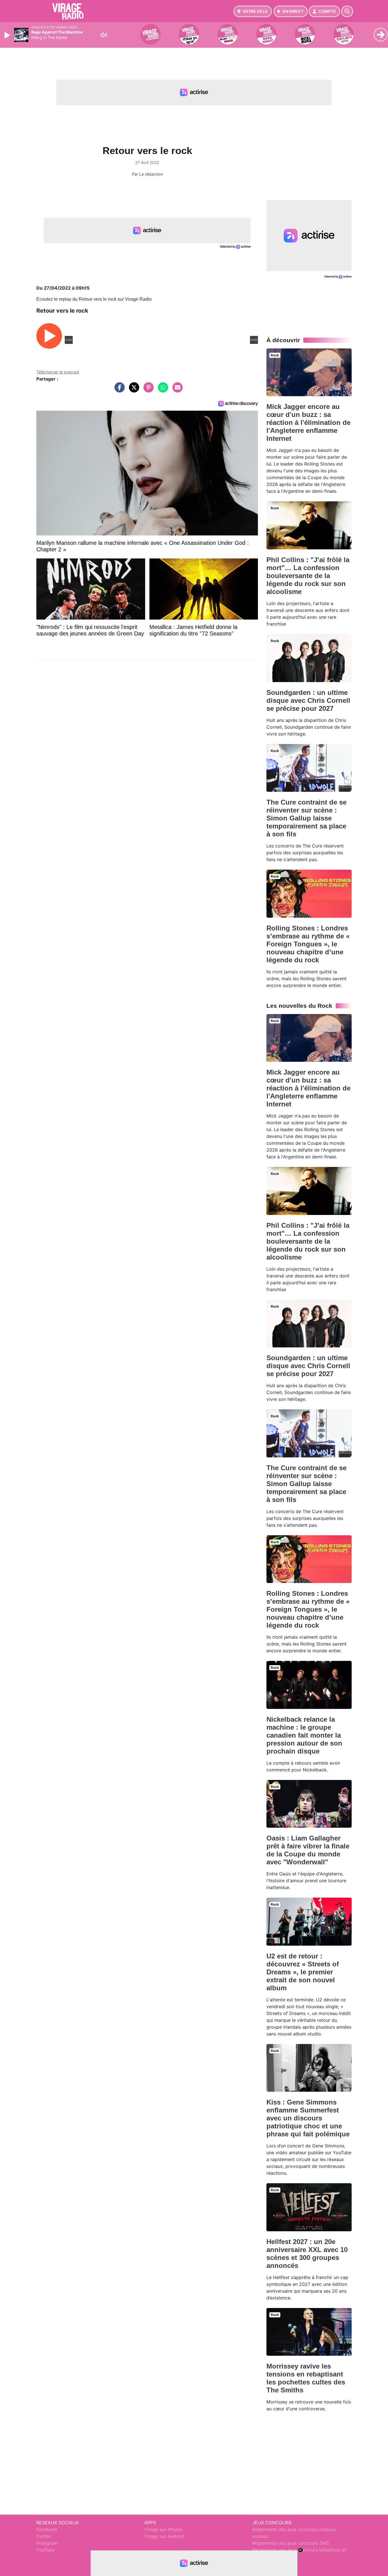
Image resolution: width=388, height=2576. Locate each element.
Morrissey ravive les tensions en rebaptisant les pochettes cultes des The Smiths (306, 2378)
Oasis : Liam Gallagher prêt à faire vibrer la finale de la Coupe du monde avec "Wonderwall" (308, 1850)
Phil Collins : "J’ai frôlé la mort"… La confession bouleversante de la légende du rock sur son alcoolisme (308, 576)
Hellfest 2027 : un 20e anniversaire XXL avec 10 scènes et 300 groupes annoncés (307, 2254)
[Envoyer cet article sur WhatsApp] (162, 390)
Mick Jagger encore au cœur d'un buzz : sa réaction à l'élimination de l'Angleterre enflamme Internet (308, 422)
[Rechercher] (347, 11)
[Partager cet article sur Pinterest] (147, 390)
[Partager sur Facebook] (118, 390)
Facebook (47, 2529)
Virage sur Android (164, 2536)
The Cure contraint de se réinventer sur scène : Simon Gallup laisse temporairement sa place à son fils (306, 818)
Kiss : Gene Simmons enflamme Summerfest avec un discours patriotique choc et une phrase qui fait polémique (308, 2118)
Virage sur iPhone (163, 2529)
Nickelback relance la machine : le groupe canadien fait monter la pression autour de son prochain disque (304, 1735)
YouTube (46, 2550)
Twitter (44, 2536)
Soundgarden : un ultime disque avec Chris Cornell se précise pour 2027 (308, 700)
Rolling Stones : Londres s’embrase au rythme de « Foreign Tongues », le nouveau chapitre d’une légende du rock (308, 944)
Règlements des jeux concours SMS (291, 2543)
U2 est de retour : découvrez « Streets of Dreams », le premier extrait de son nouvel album (303, 1972)
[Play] (8, 35)
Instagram (47, 2543)
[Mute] (104, 35)
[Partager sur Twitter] (133, 390)
